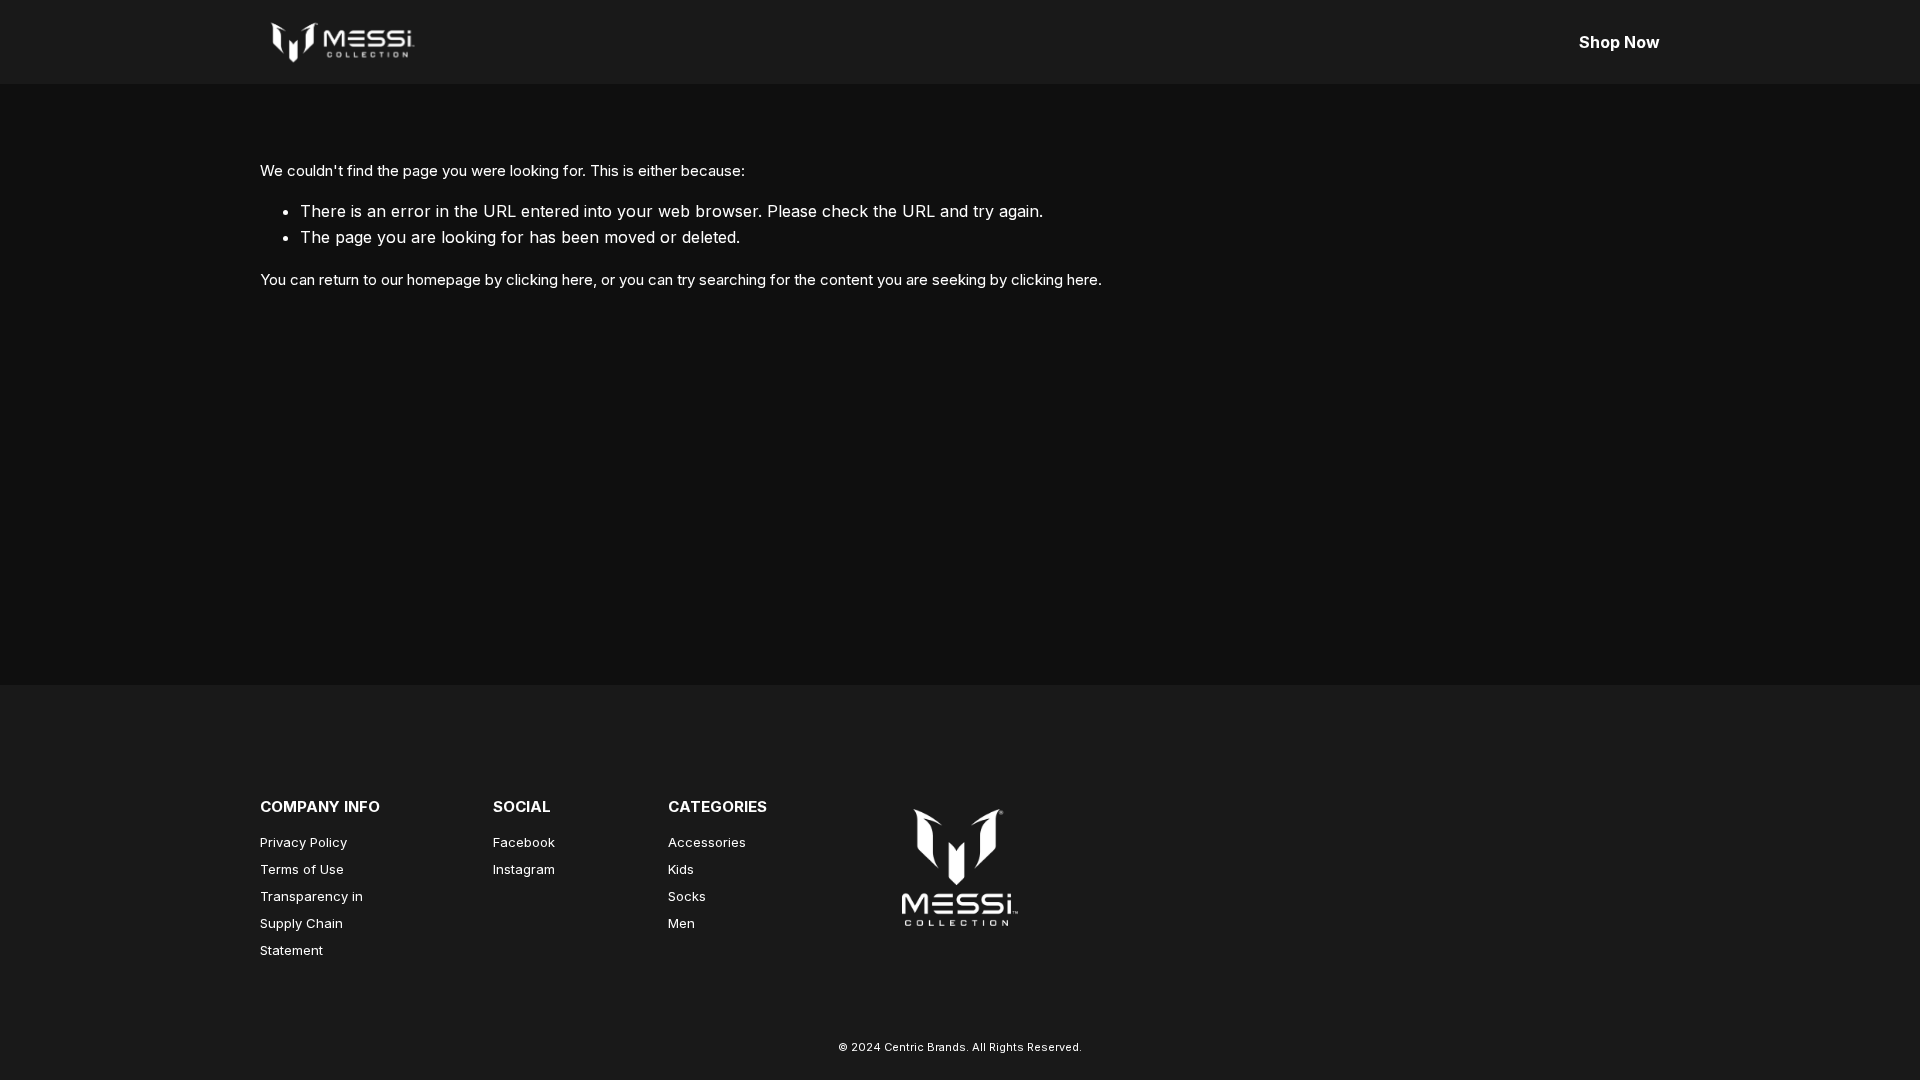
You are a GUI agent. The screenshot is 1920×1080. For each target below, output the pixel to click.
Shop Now (1619, 42)
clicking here (549, 279)
